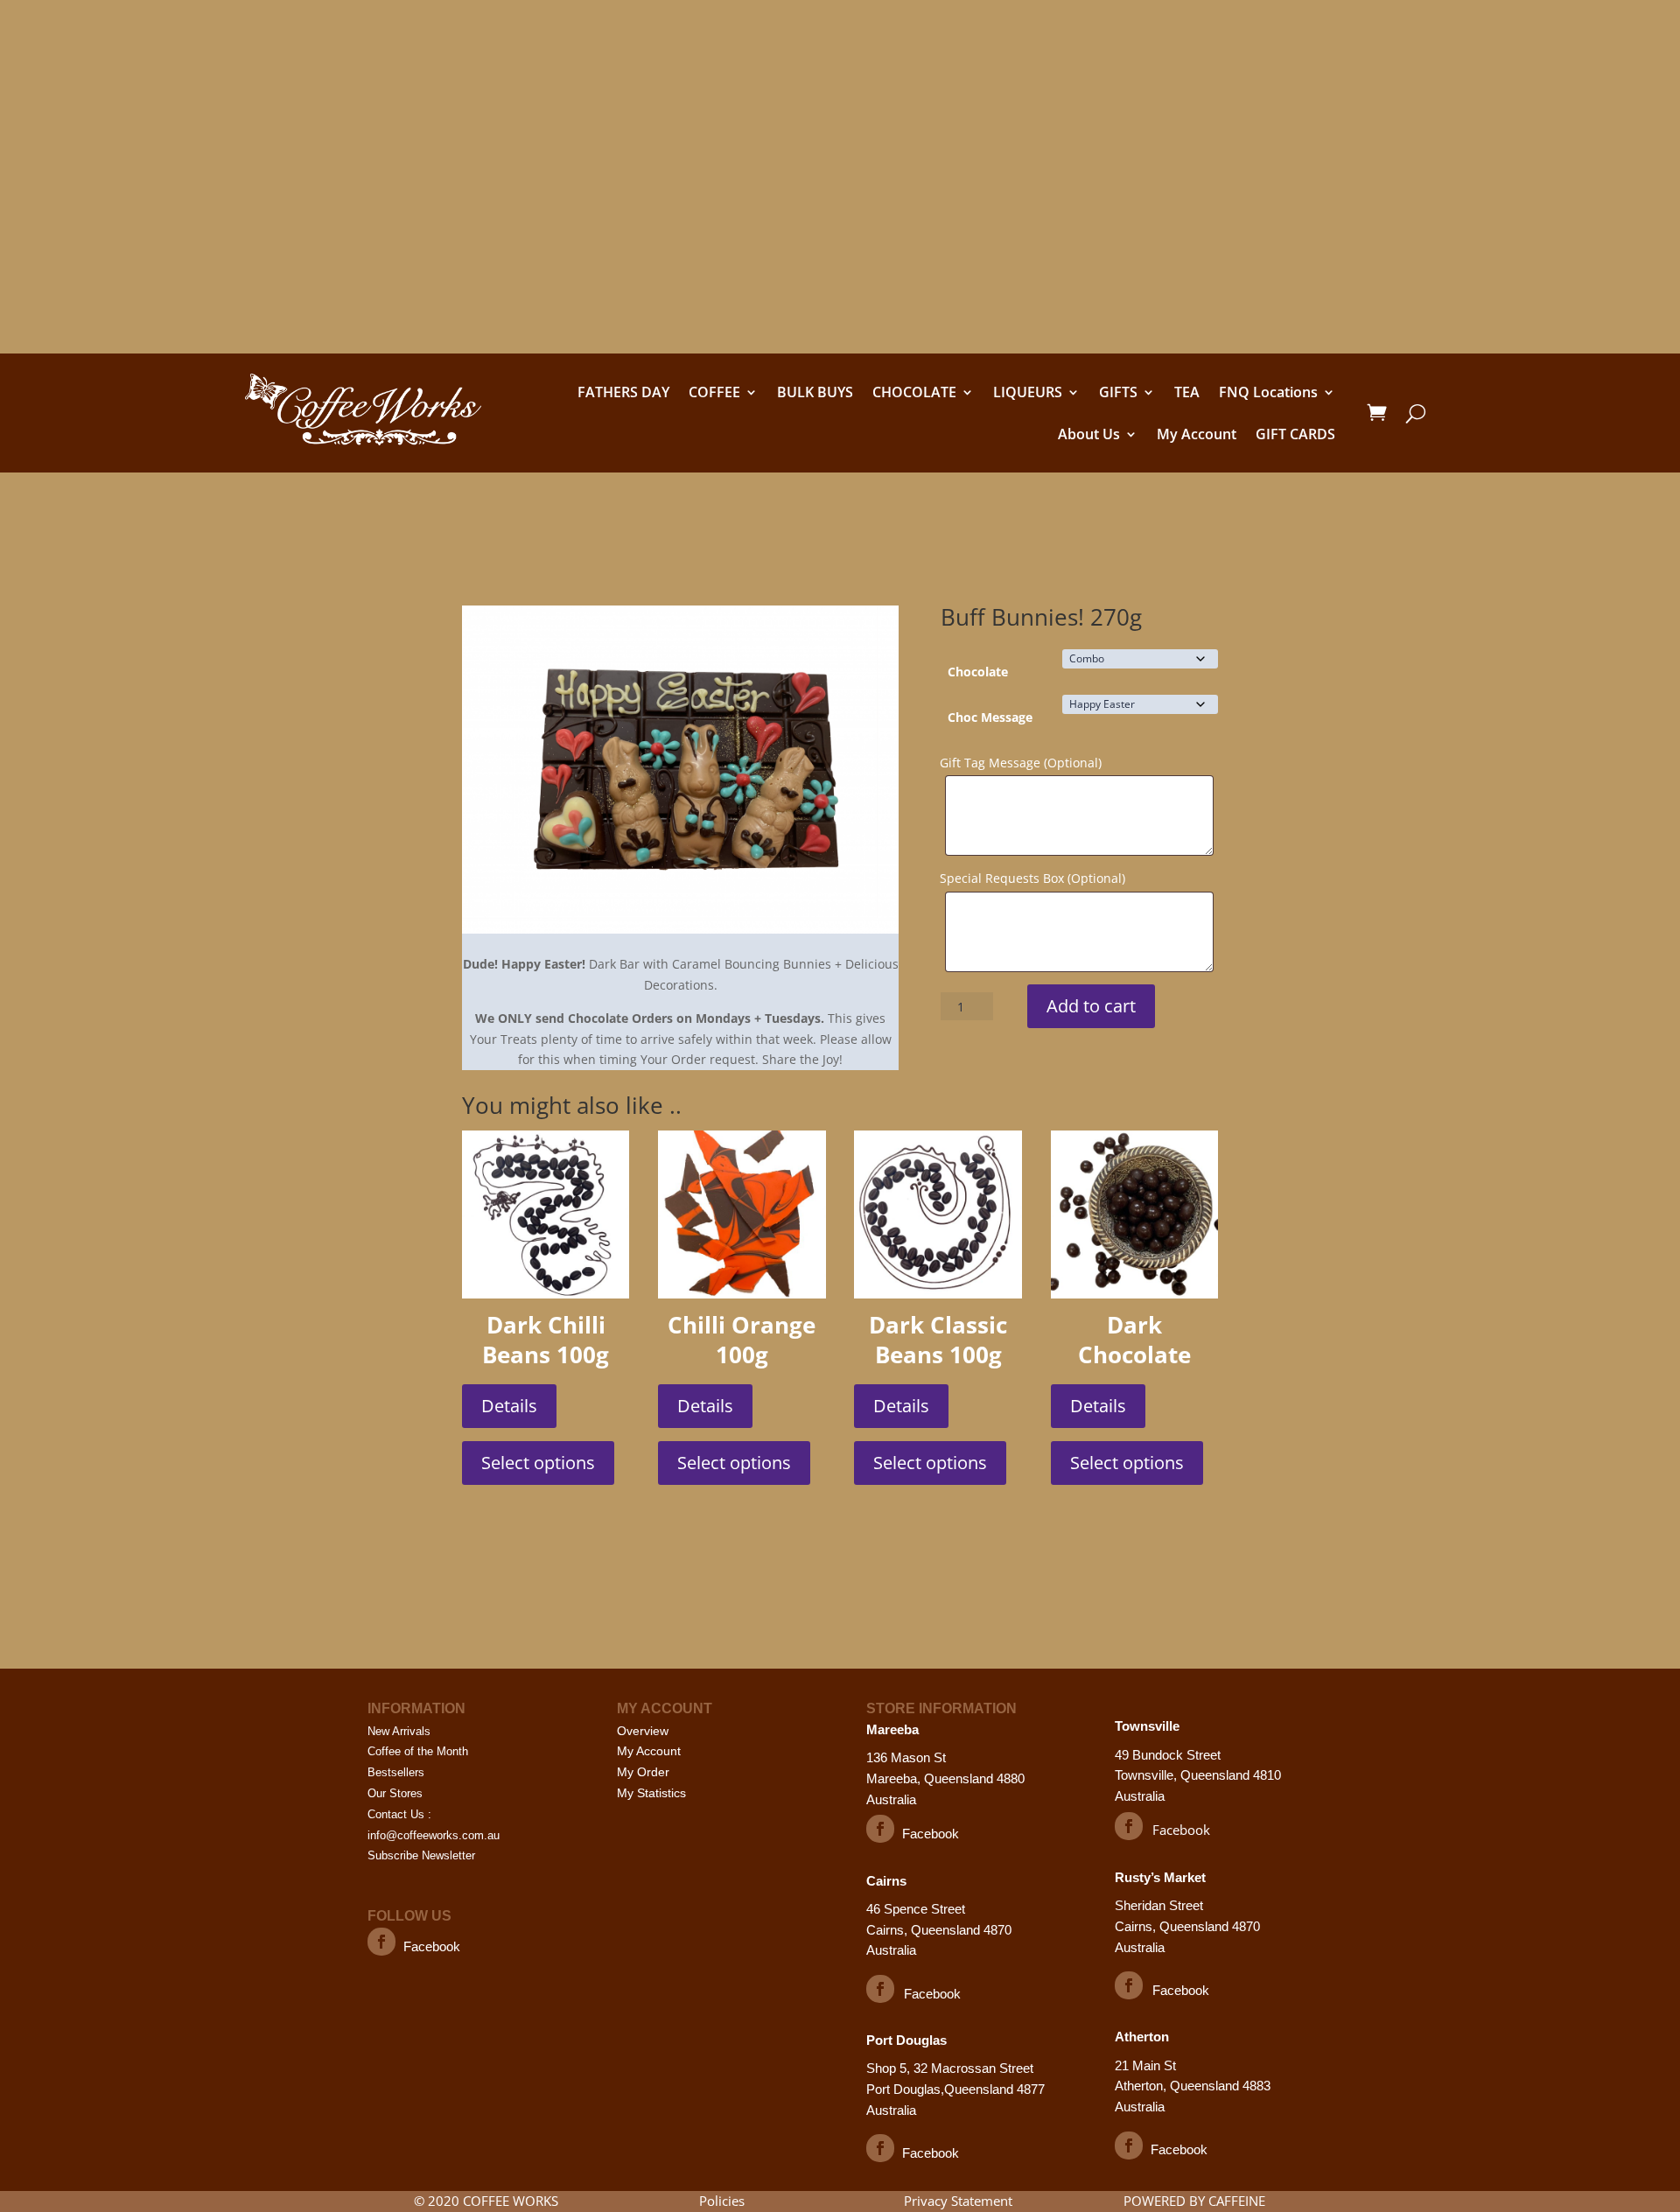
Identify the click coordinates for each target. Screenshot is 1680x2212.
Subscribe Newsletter (421, 1855)
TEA (1187, 392)
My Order (643, 1772)
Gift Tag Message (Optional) (1021, 763)
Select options (538, 1463)
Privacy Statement (958, 2201)
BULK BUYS (815, 392)
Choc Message (990, 717)
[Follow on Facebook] (381, 1942)
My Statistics (651, 1793)
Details (509, 1406)
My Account (1197, 434)
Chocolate (978, 672)
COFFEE (714, 392)
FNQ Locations (1268, 392)
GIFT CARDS (1295, 434)
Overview (643, 1731)
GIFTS (1118, 392)
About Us (1089, 434)
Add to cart (1091, 1006)
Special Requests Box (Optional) (1032, 878)
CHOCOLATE (914, 392)
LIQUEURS (1028, 392)
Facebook (432, 1946)
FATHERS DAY (623, 392)
